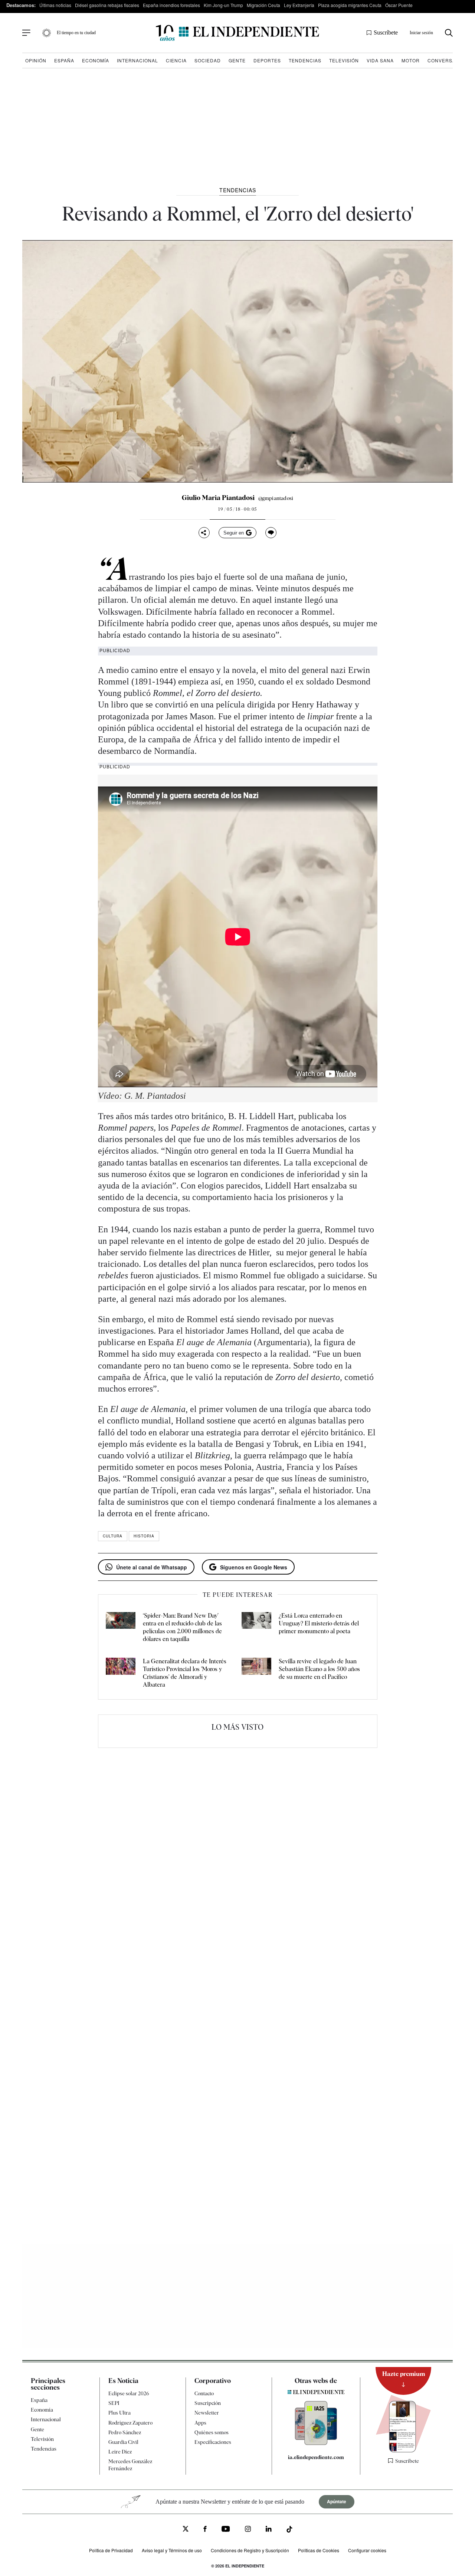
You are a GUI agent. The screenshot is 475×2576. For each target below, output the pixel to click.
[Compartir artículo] (204, 533)
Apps (200, 2422)
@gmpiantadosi (276, 498)
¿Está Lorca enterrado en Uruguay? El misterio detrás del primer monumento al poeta (319, 1623)
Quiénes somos (212, 2432)
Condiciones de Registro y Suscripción (250, 2550)
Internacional (137, 60)
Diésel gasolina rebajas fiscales (107, 5)
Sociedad (208, 60)
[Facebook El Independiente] (205, 2530)
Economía (96, 60)
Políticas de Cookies (319, 2550)
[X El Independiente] (186, 2529)
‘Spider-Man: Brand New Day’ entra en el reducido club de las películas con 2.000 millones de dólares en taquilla (182, 1627)
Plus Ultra (119, 2413)
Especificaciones (213, 2442)
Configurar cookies (367, 2550)
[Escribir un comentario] (271, 533)
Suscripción (208, 2403)
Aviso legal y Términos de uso (172, 2550)
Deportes (267, 60)
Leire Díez (120, 2452)
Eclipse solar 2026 (129, 2393)
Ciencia (176, 60)
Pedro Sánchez (125, 2432)
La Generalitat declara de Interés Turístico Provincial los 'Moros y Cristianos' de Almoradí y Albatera (185, 1673)
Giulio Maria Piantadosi (218, 498)
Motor (411, 60)
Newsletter (207, 2413)
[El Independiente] (237, 33)
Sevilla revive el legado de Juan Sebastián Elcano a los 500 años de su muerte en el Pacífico (319, 1669)
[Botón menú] (26, 33)
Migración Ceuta (263, 5)
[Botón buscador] (449, 33)
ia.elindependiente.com (316, 2457)
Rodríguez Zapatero (130, 2422)
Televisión (344, 60)
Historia (144, 1536)
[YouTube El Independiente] (226, 2530)
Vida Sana (380, 60)
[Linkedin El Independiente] (269, 2530)
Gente (237, 60)
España (64, 60)
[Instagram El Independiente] (248, 2530)
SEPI (114, 2403)
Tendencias (305, 60)
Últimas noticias (55, 5)
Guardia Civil (123, 2442)
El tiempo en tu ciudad (76, 33)
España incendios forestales (171, 5)
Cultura (113, 1536)
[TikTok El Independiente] (289, 2530)
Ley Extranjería (299, 5)
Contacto (204, 2393)
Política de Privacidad (111, 2550)
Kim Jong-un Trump (223, 5)
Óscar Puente (399, 5)
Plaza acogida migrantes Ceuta (350, 5)
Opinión (36, 60)
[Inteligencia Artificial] (316, 2443)
